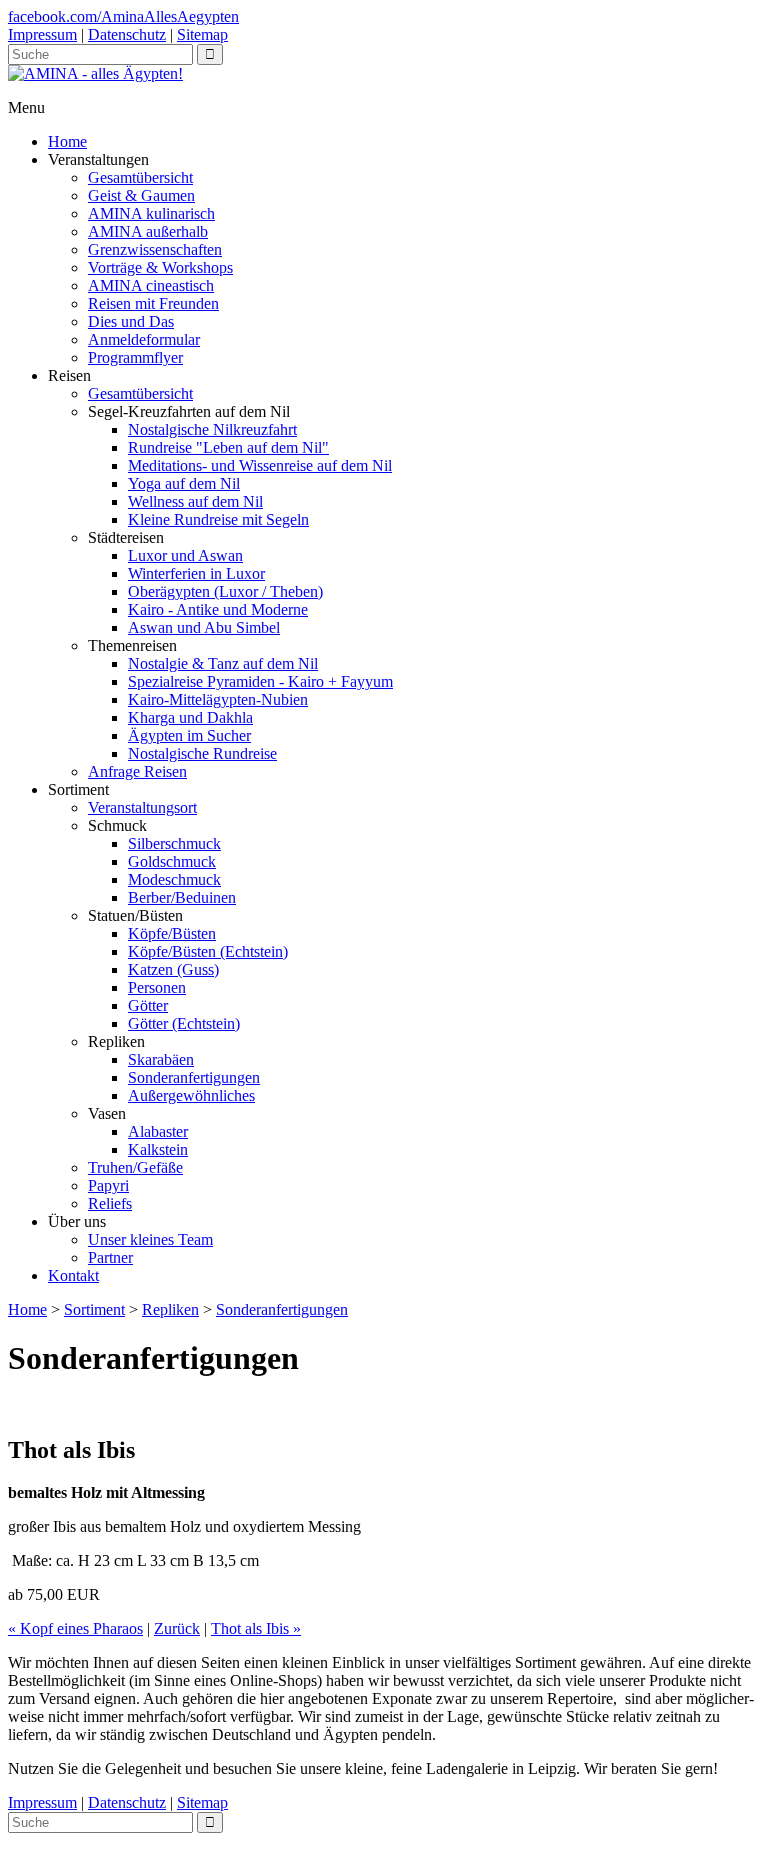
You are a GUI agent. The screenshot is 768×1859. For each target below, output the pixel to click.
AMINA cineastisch (151, 285)
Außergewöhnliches (191, 1095)
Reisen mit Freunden (153, 303)
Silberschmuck (174, 843)
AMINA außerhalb (148, 231)
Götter (148, 1005)
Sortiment (94, 1309)
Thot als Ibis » (256, 1628)
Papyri (108, 1185)
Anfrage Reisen (137, 771)
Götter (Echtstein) (184, 1023)
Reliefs (110, 1203)
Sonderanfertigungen (194, 1077)
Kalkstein (158, 1149)
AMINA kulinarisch (151, 213)
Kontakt (73, 1275)
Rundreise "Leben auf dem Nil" (228, 447)
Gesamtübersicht (140, 177)
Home (67, 141)
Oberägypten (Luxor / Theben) (225, 591)
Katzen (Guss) (173, 969)
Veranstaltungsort (142, 807)
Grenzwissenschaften (155, 249)
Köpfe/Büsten (172, 933)
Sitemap (202, 34)
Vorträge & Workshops (160, 267)
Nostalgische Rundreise (202, 753)
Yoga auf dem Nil (184, 483)
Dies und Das (131, 321)
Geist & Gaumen (141, 195)
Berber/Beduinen (182, 897)
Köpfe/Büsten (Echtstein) (208, 951)
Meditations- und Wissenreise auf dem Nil (260, 465)
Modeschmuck (174, 879)
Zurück (177, 1628)
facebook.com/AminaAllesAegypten (123, 16)
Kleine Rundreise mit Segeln (218, 519)
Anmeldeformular (144, 339)
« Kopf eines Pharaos (75, 1628)
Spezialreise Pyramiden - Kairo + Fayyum (260, 681)
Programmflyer (135, 357)
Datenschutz (127, 34)
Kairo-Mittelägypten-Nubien (218, 699)
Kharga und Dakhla (190, 717)
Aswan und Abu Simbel (204, 627)
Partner (110, 1257)
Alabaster (158, 1131)
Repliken (170, 1309)
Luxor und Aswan (185, 555)
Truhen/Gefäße (135, 1167)
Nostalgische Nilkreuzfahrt (212, 429)
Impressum (42, 34)
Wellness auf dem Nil (195, 501)
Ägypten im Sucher (189, 735)
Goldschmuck (172, 861)
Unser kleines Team (150, 1239)
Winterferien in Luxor (196, 573)
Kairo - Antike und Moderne (218, 609)
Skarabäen (161, 1059)
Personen (157, 987)
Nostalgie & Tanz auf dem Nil (223, 663)
